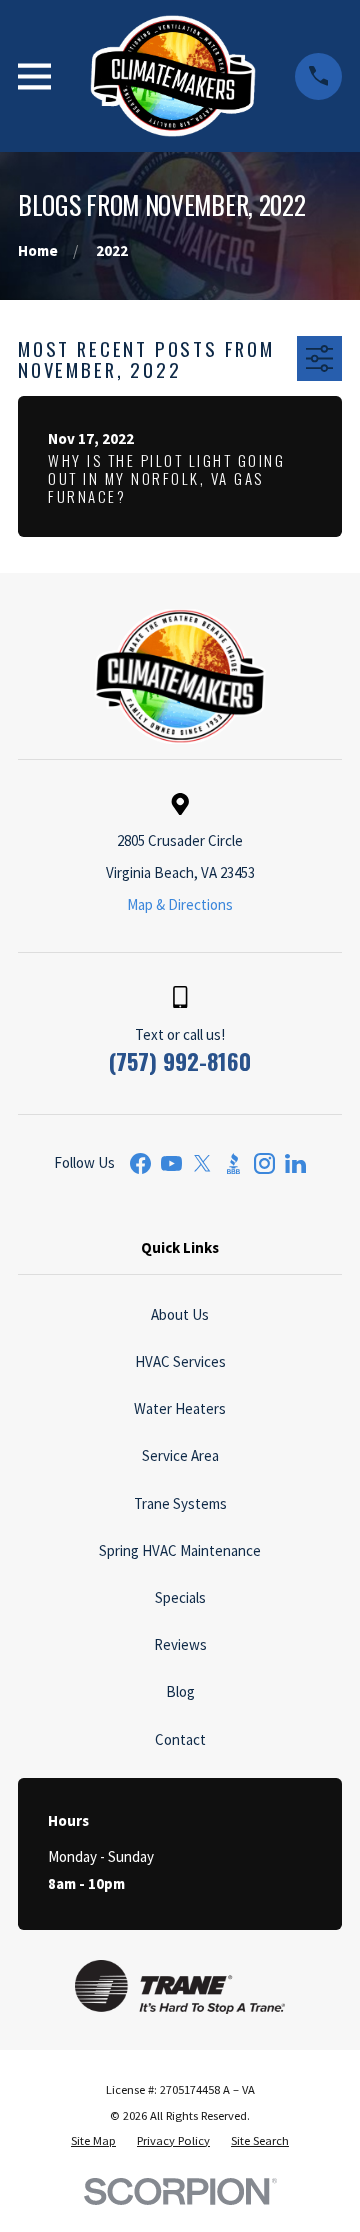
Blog (180, 1691)
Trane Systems (180, 1503)
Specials (180, 1597)
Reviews (180, 1644)
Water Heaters (180, 1408)
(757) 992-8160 (180, 1061)
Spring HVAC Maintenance (180, 1550)
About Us (180, 1314)
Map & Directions (180, 904)
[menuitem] (93, 2141)
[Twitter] (202, 1163)
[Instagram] (264, 1163)
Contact (180, 1739)
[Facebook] (140, 1163)
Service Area (180, 1455)
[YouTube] (171, 1163)
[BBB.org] (233, 1163)
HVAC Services (180, 1361)
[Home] (173, 76)
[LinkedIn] (295, 1163)
